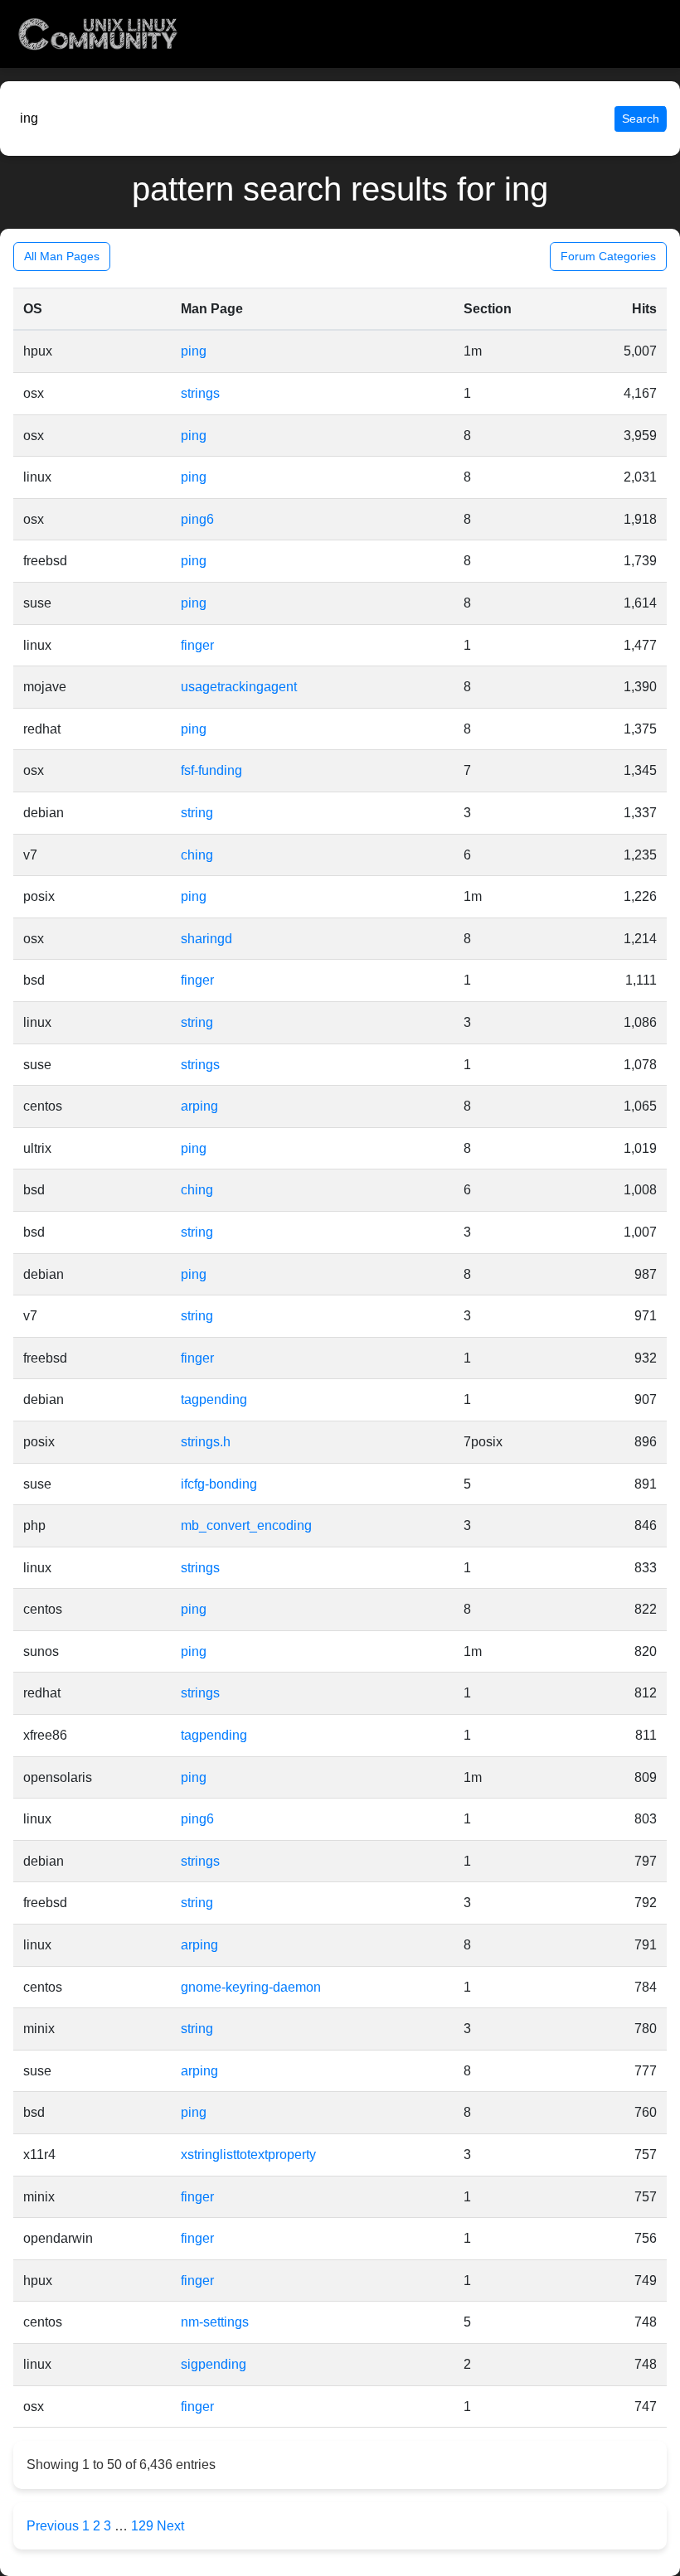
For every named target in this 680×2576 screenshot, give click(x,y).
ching (197, 855)
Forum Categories (608, 256)
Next (170, 2526)
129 (142, 2526)
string (197, 813)
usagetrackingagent (239, 687)
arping (199, 1106)
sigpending (214, 2364)
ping (194, 351)
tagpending (214, 1399)
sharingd (206, 939)
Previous (54, 2526)
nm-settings (215, 2322)
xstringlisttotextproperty (248, 2155)
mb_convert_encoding (246, 1525)
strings (200, 393)
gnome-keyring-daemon (251, 1987)
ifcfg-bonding (219, 1484)
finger (197, 645)
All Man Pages (62, 256)
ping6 (197, 519)
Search (641, 119)
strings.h (206, 1442)
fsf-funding (211, 770)
